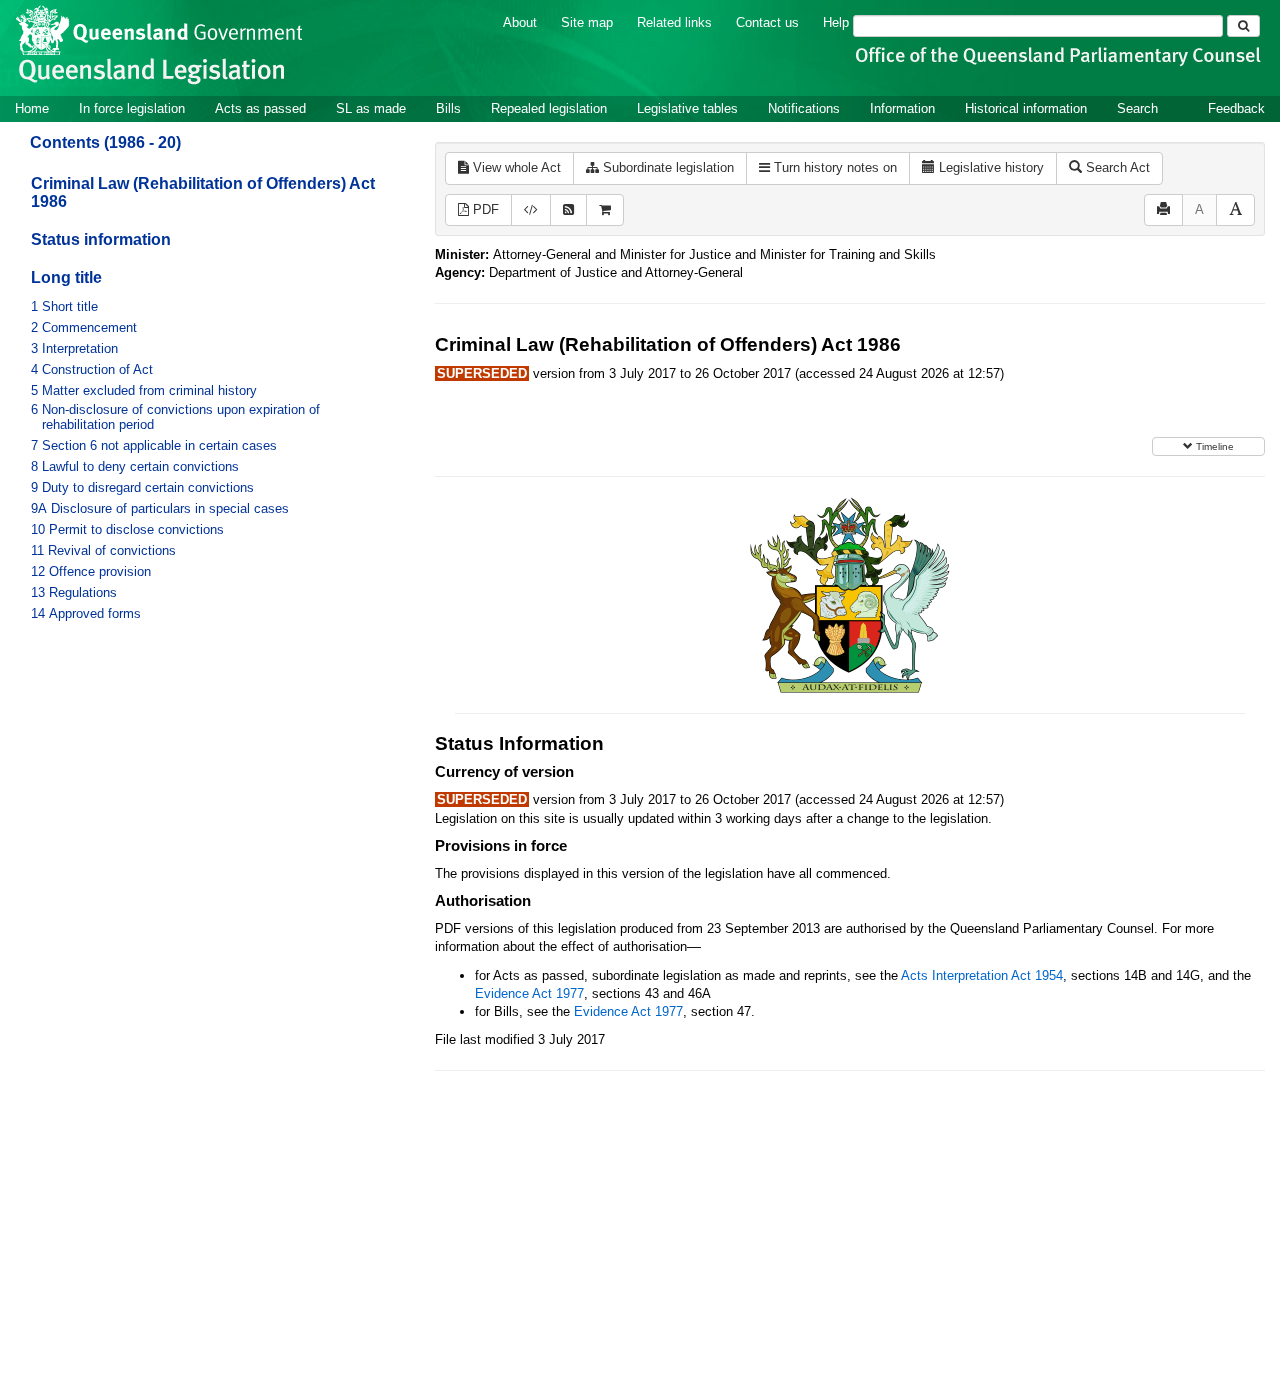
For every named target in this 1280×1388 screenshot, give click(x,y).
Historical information (1026, 108)
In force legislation (132, 108)
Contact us (767, 22)
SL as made (371, 108)
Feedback (1236, 108)
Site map (587, 22)
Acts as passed (260, 108)
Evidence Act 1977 (529, 993)
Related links (674, 22)
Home (32, 108)
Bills (448, 108)
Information (902, 108)
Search (1137, 108)
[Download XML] (531, 210)
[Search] (1243, 26)
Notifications (804, 108)
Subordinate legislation (666, 167)
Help (836, 22)
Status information (101, 239)
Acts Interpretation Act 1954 (982, 975)
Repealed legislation (549, 108)
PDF (484, 209)
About (520, 22)
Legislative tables (687, 108)
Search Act (1116, 167)
